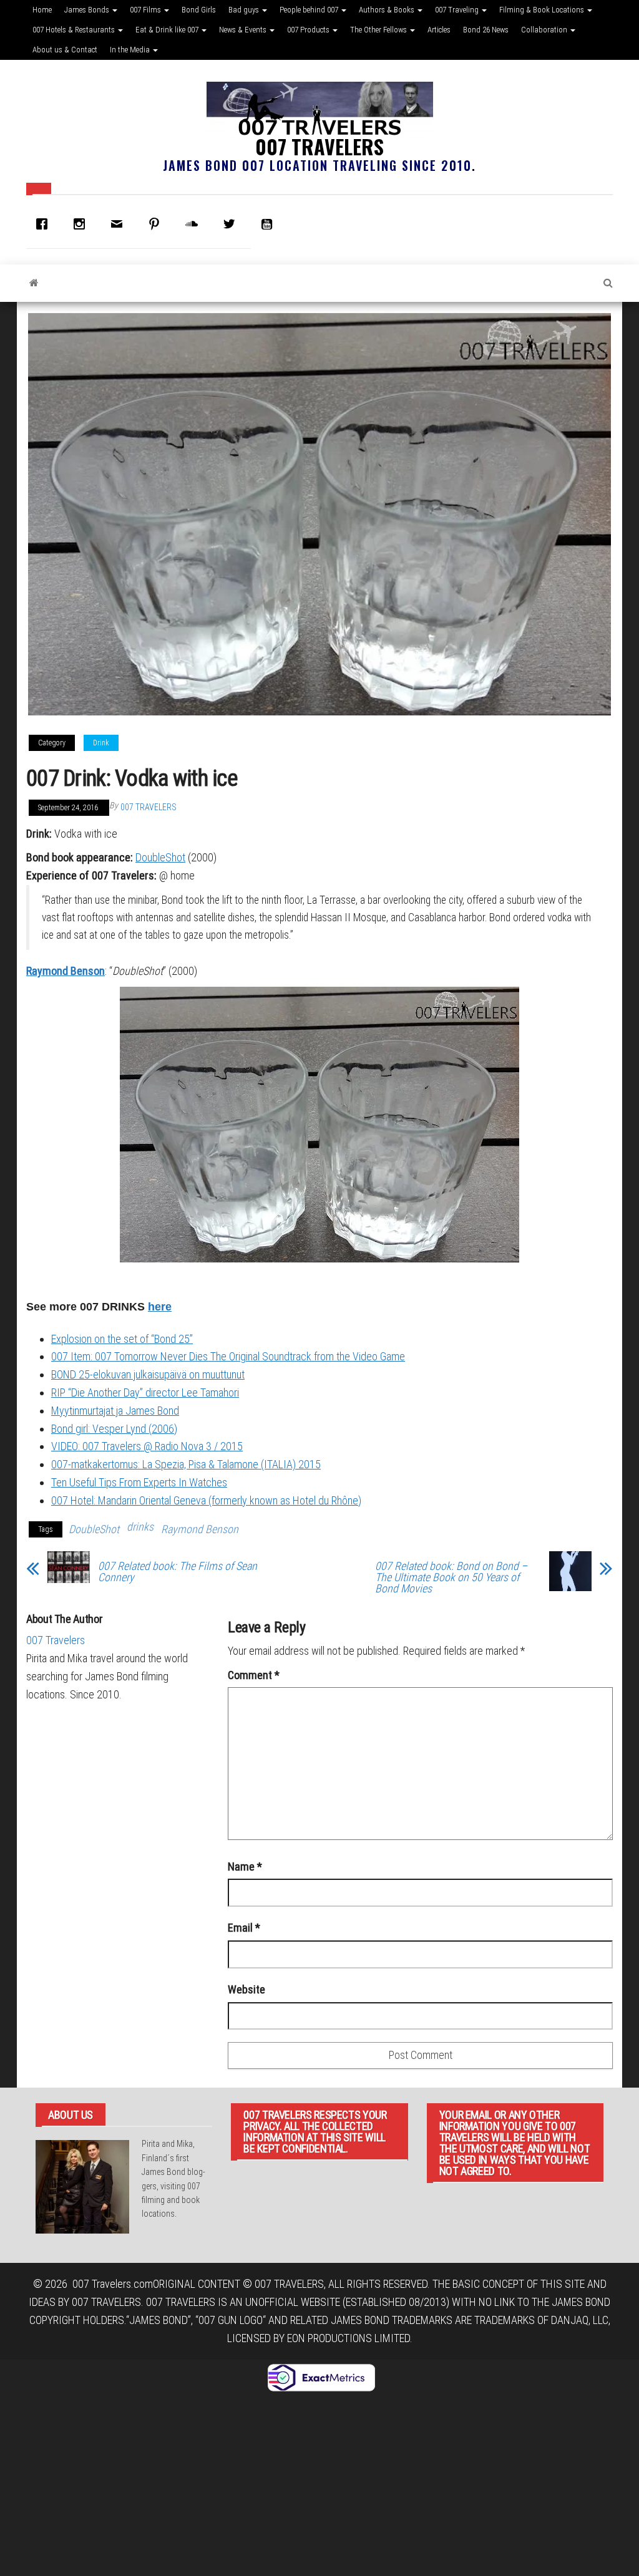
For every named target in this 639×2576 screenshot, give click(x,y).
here (160, 1307)
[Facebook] (45, 224)
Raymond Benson (66, 971)
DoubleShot (160, 857)
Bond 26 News (486, 30)
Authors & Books (388, 10)
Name (245, 1867)
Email (244, 1928)
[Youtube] (270, 224)
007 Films (146, 10)
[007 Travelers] (34, 283)
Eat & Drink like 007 (168, 30)
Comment (254, 1675)
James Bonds (88, 10)
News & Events (244, 30)
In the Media (131, 50)
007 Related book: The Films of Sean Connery (178, 1572)
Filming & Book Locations (543, 10)
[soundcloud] (195, 224)
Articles (439, 30)
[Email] (120, 224)
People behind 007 (310, 10)
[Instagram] (82, 224)
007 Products (309, 30)
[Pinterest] (157, 224)
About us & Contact (65, 50)
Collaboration (545, 30)
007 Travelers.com (113, 2284)
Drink (101, 743)
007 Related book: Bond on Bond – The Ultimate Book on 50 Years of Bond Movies (451, 1577)
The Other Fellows (379, 30)
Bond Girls (199, 10)
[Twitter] (232, 224)
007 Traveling (458, 10)
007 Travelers (319, 146)
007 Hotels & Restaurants (75, 30)
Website (246, 1989)
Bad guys (245, 10)
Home (42, 10)
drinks (140, 1527)
